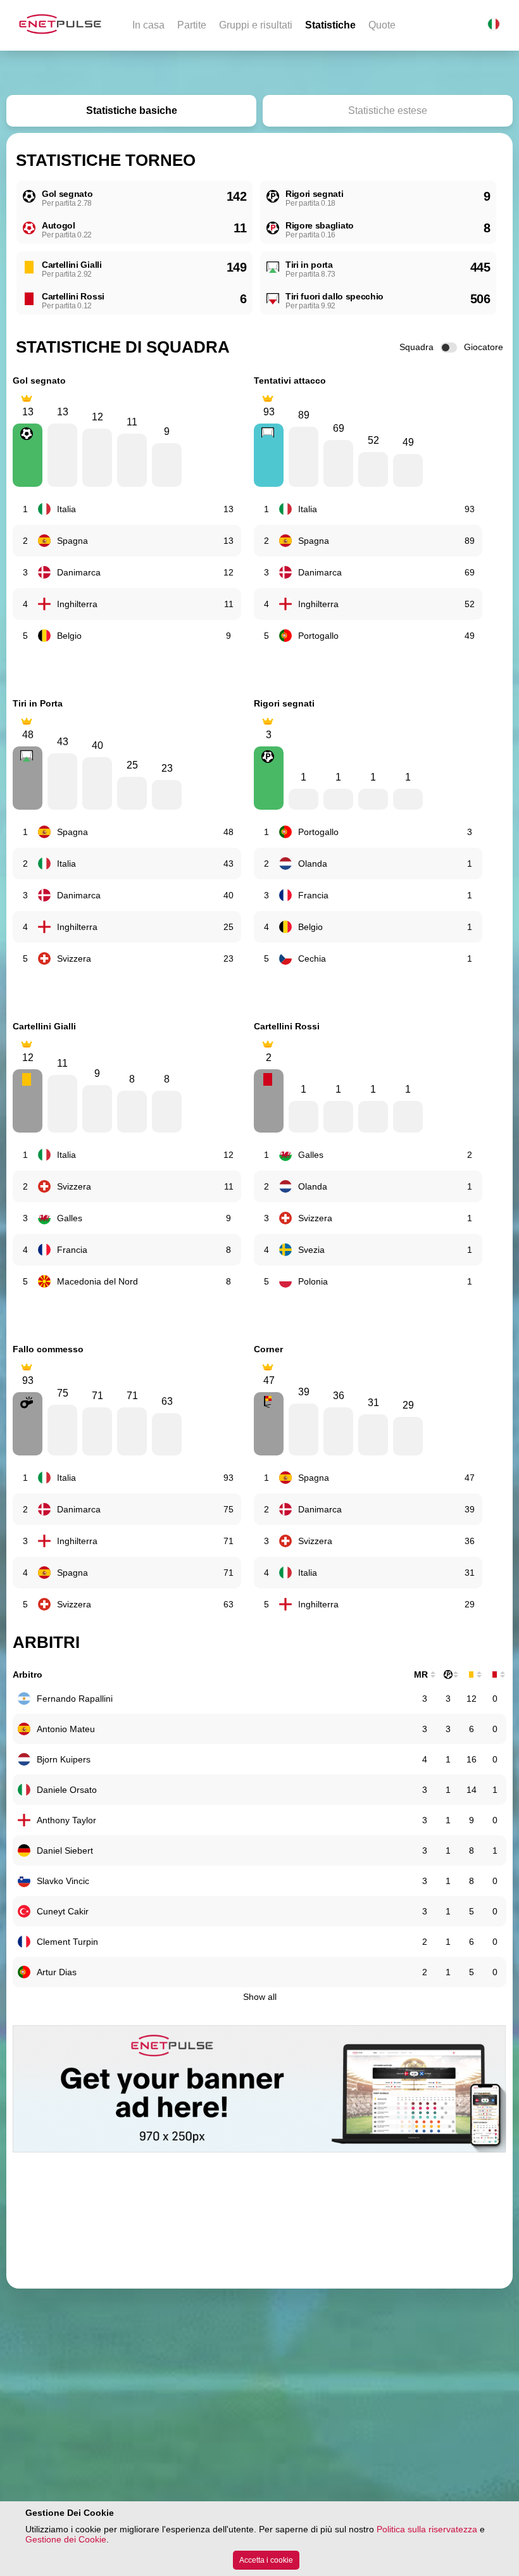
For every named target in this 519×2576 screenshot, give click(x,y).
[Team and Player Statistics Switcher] (449, 348)
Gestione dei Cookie (66, 2539)
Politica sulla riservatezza (427, 2529)
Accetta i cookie (266, 2560)
